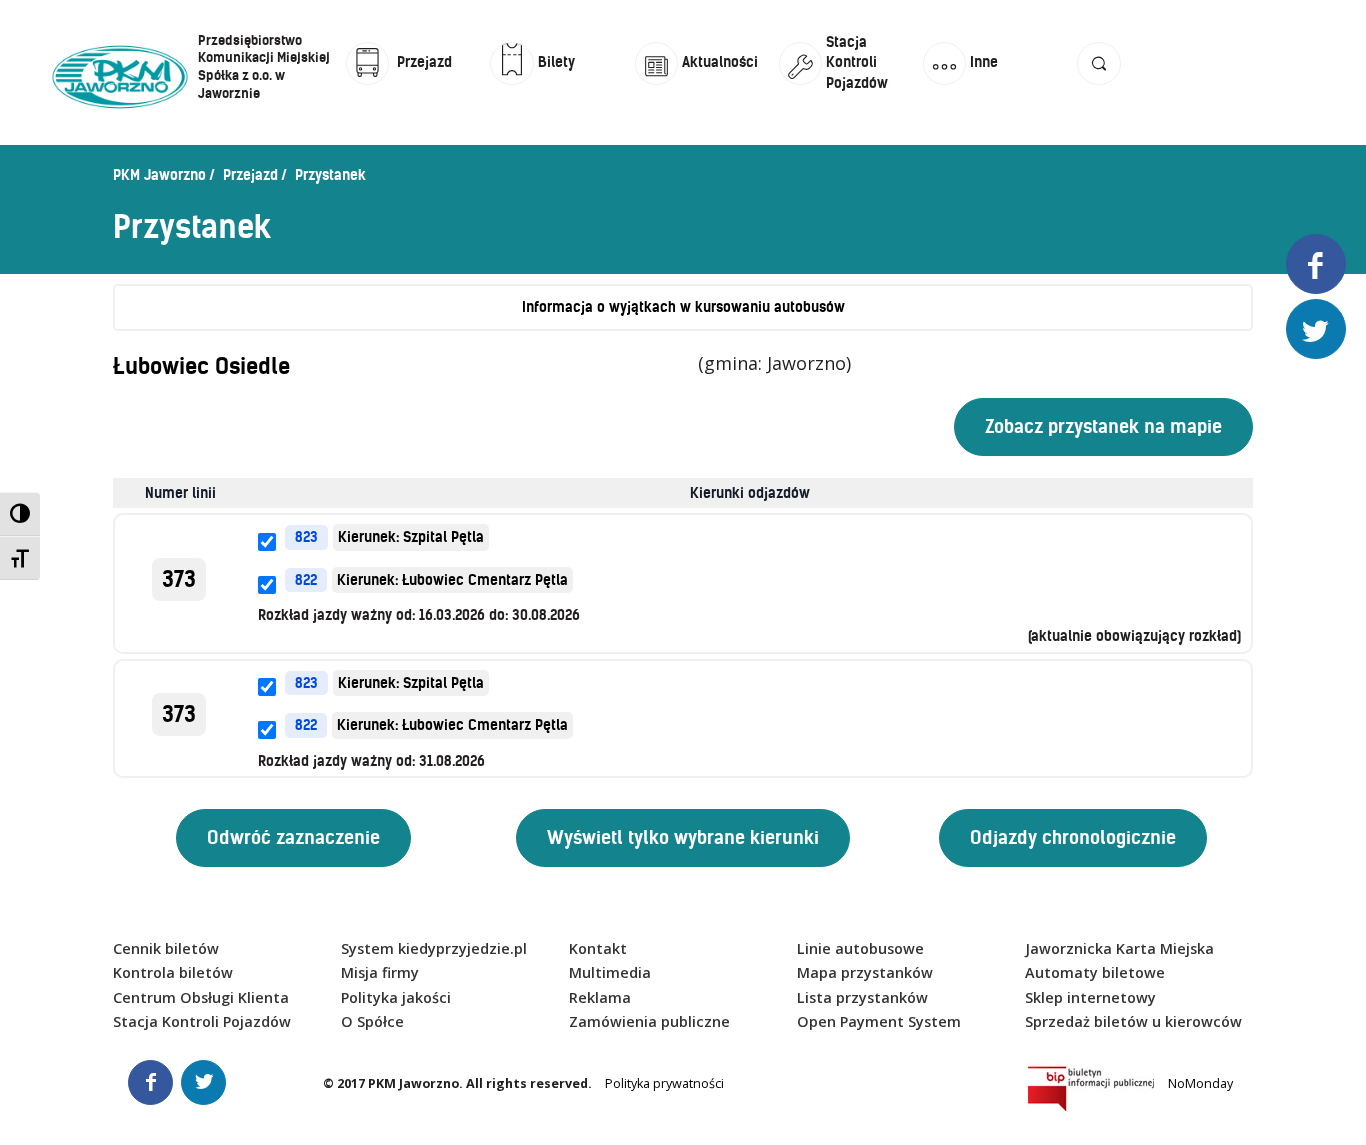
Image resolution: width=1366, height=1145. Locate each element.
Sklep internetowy (1090, 997)
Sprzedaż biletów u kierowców (1133, 1021)
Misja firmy (380, 972)
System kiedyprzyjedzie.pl (434, 948)
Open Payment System (879, 1021)
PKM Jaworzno (159, 175)
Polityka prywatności (664, 1083)
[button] (1098, 82)
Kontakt (598, 948)
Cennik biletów (166, 948)
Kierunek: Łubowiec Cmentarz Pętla (452, 580)
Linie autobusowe (860, 948)
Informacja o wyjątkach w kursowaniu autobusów (683, 307)
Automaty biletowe (1095, 972)
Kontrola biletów (173, 972)
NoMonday (1200, 1083)
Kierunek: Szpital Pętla (411, 537)
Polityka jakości (396, 997)
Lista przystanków (862, 997)
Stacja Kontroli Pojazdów (202, 1021)
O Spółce (372, 1021)
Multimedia (610, 972)
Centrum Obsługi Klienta (201, 997)
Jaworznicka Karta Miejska (1119, 948)
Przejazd (250, 175)
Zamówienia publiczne (649, 1021)
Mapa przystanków (865, 972)
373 (179, 579)
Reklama (600, 997)
